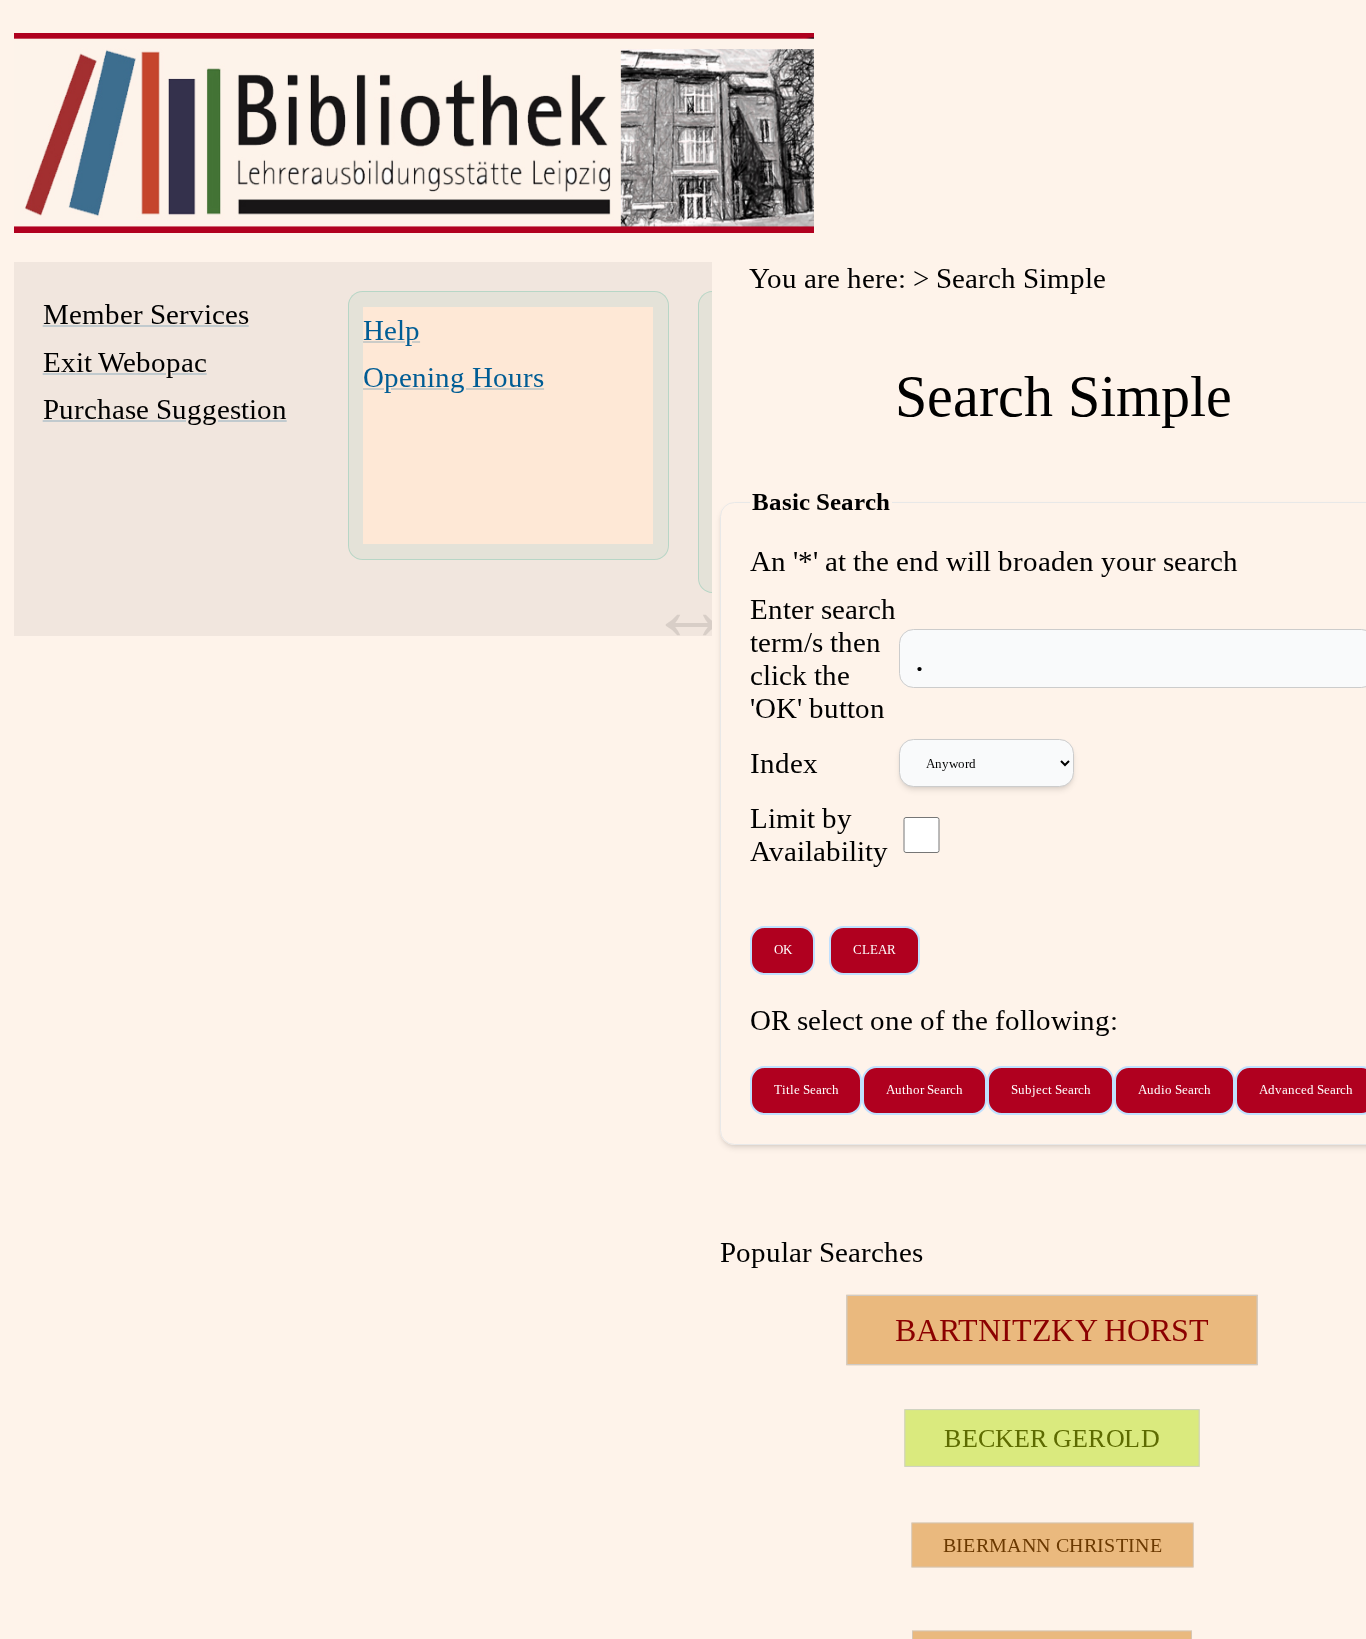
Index (784, 763)
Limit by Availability (819, 834)
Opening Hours (453, 377)
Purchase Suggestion (165, 409)
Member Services (146, 314)
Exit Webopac (125, 362)
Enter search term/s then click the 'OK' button (823, 658)
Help (391, 330)
